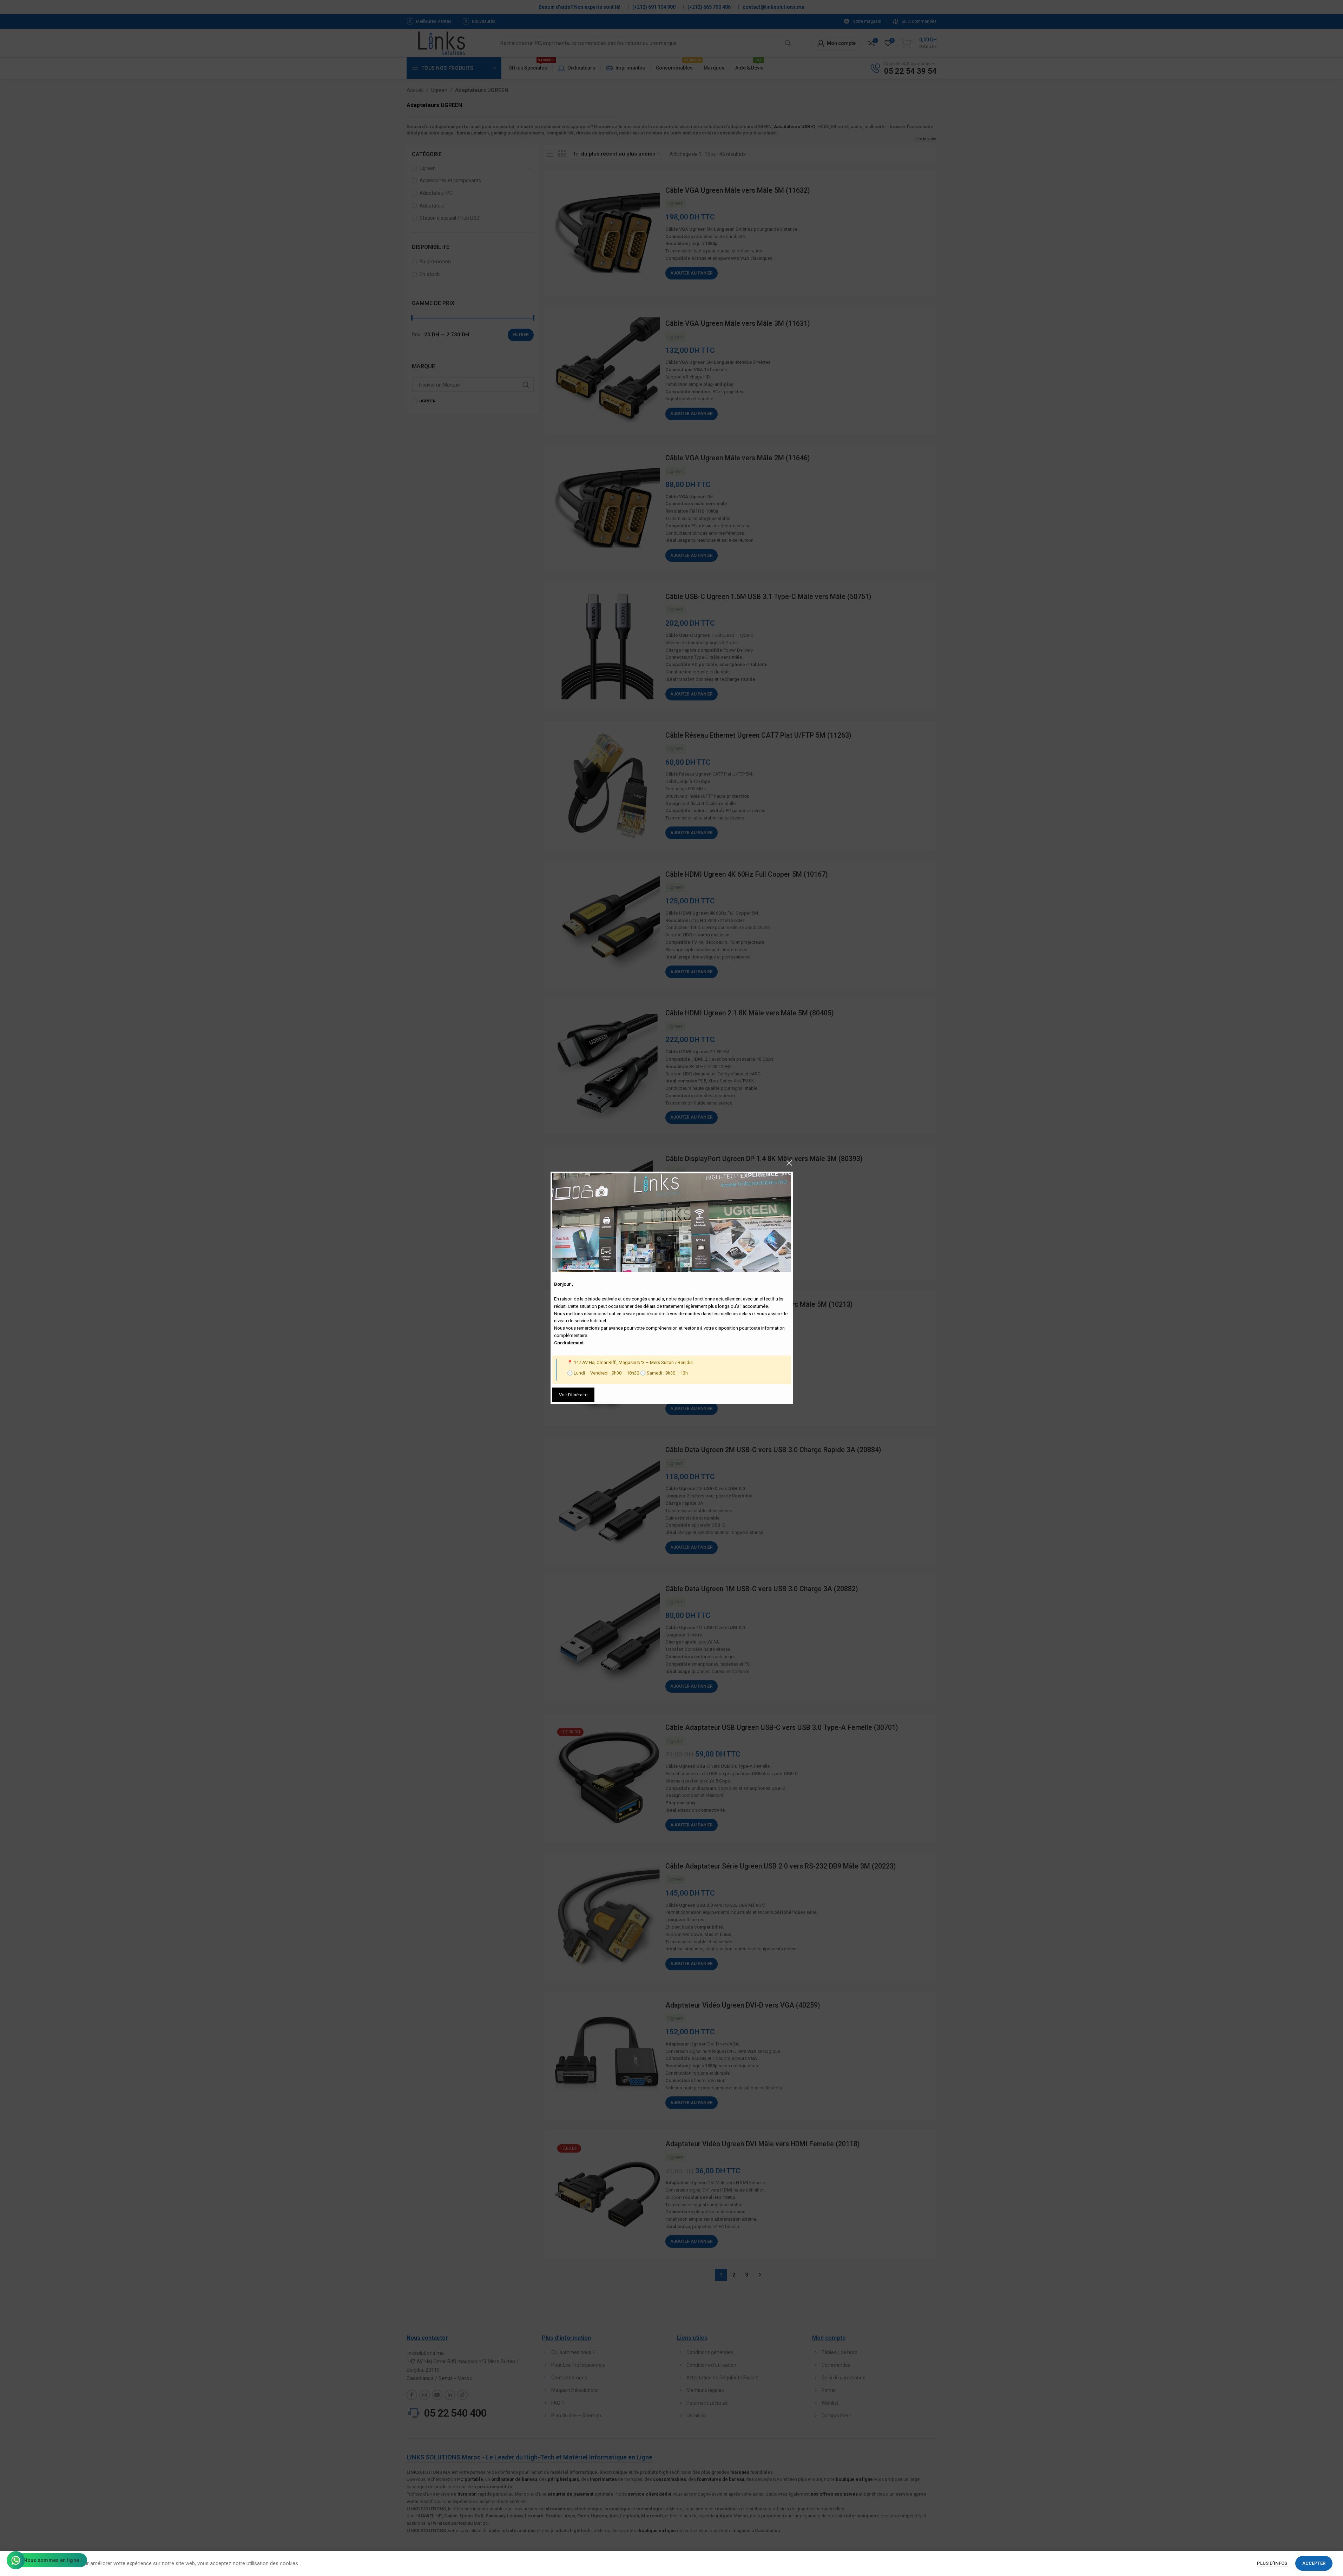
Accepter (1314, 2563)
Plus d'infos (1273, 2563)
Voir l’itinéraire (573, 1395)
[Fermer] (789, 1163)
